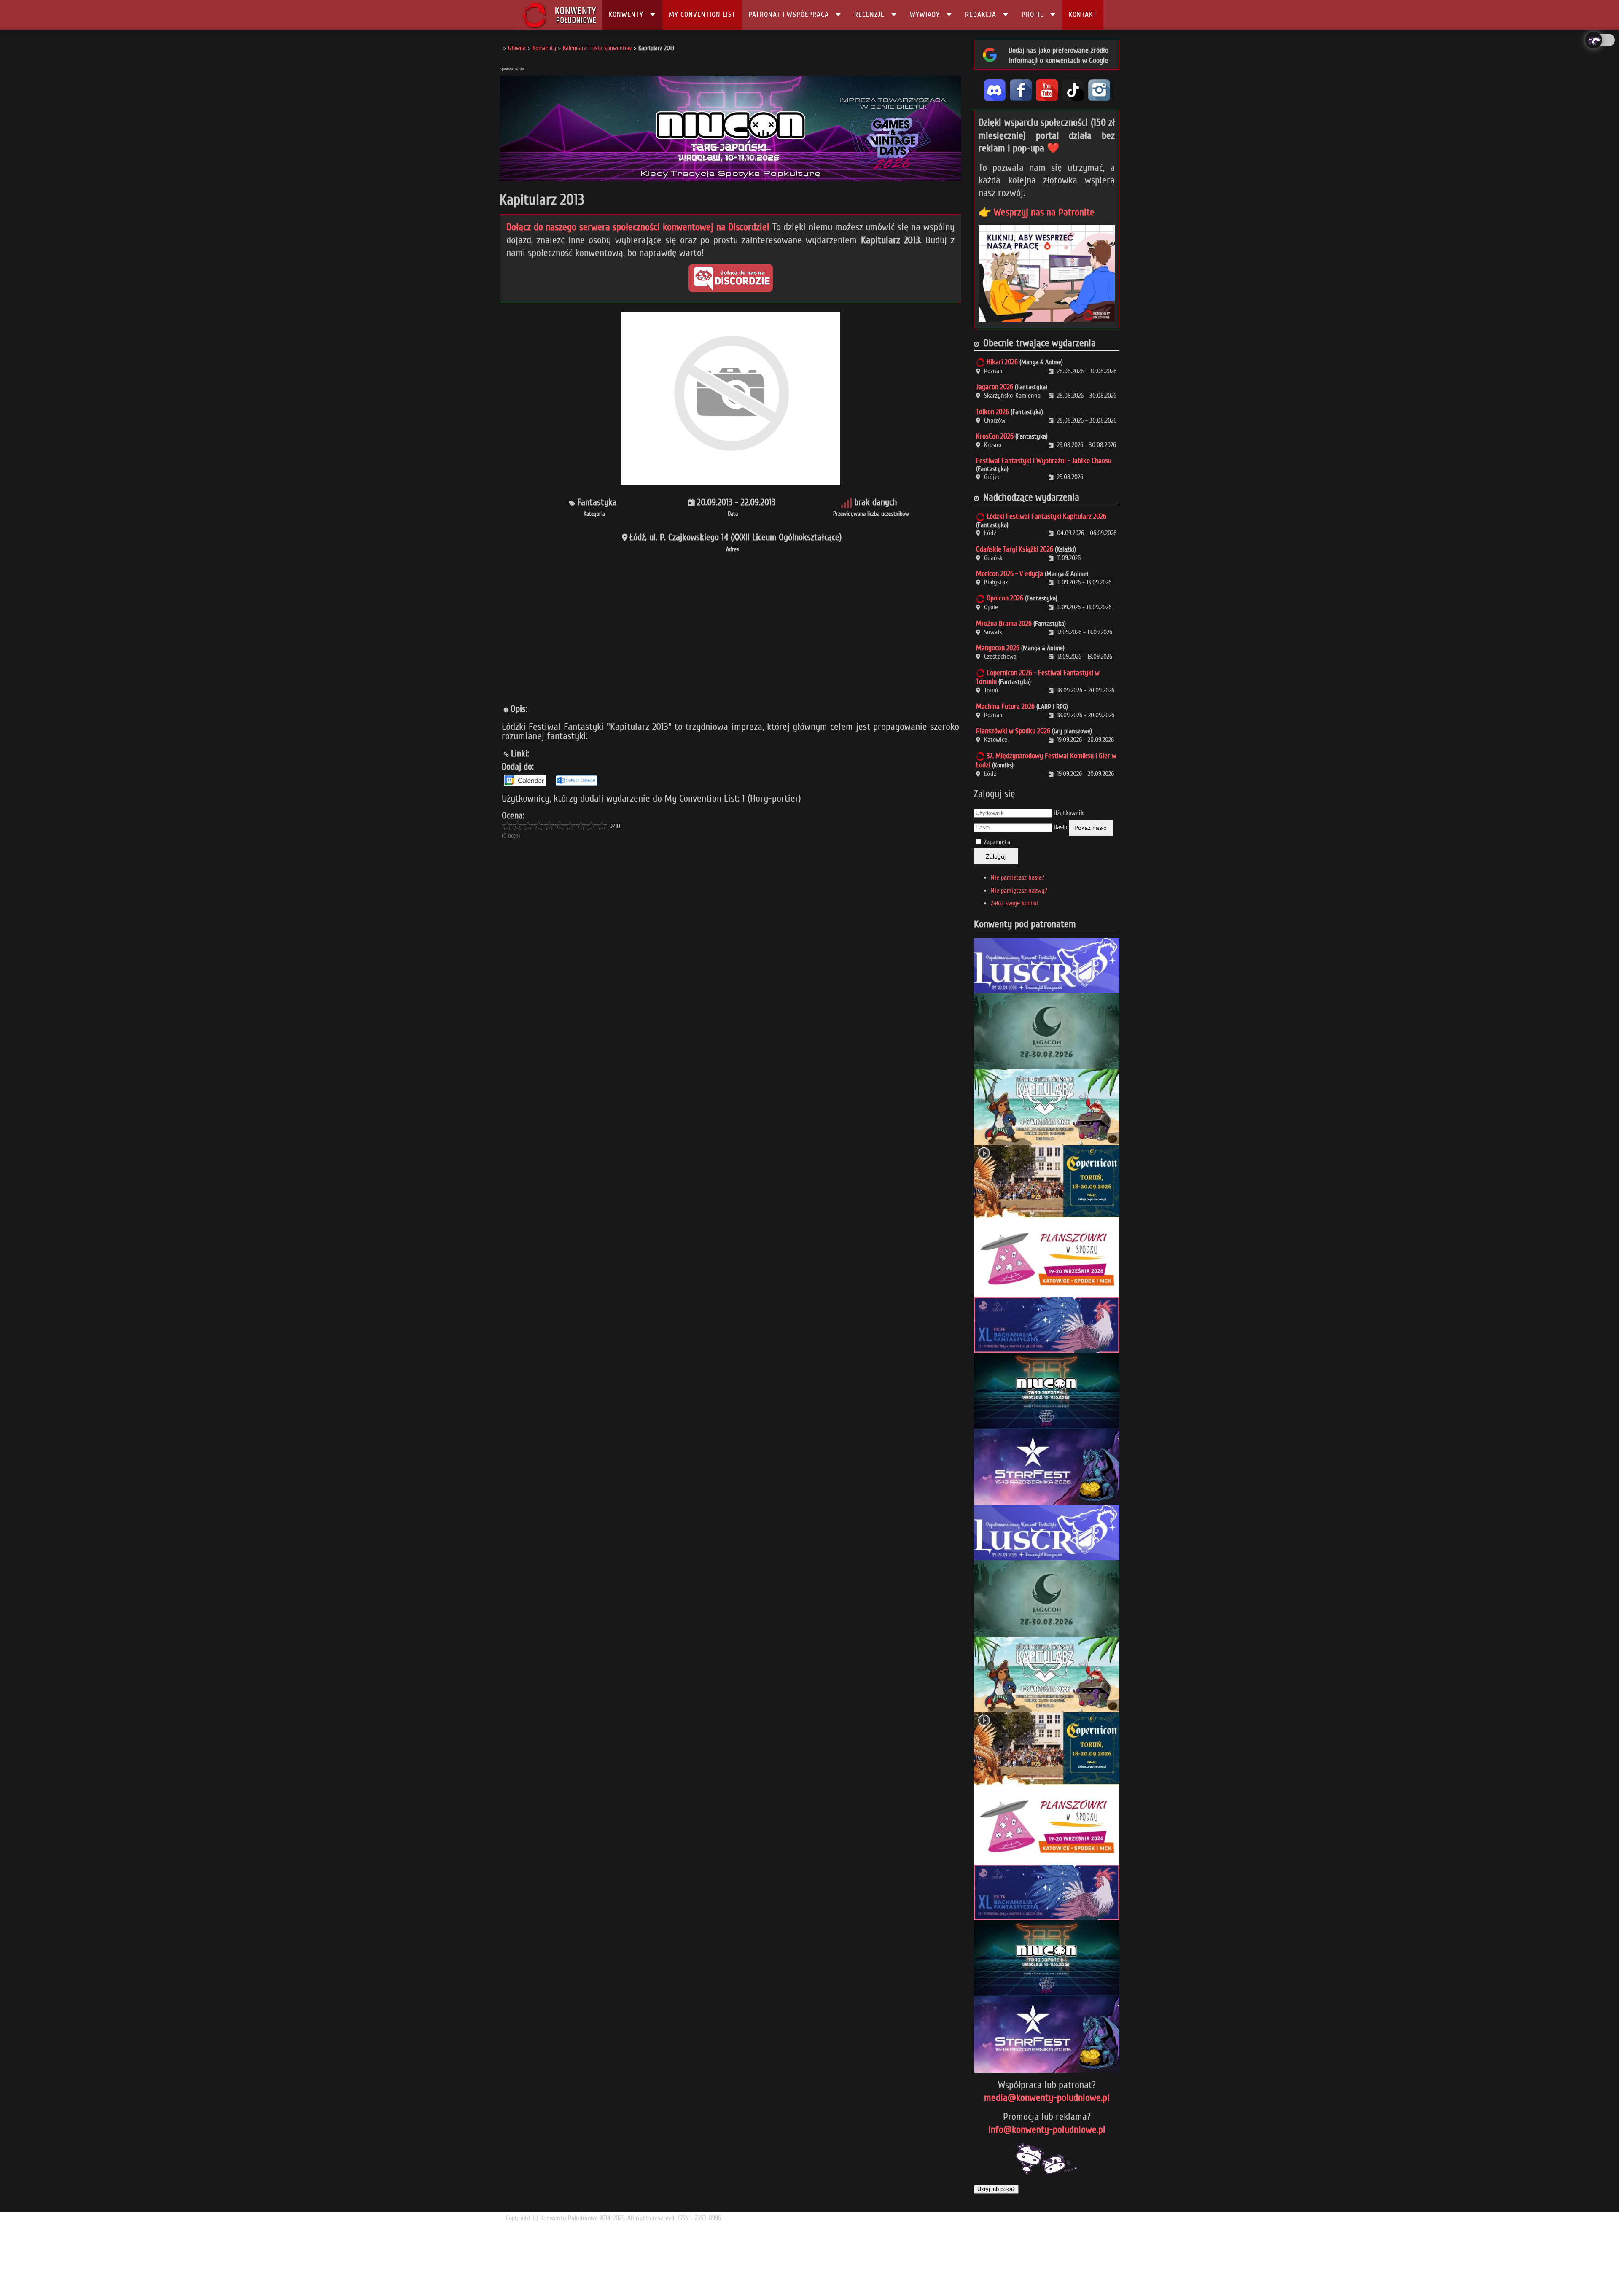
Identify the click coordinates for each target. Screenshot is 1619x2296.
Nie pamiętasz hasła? (1018, 877)
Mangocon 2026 (998, 648)
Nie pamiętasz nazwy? (1019, 891)
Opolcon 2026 (1005, 598)
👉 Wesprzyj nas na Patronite (1037, 212)
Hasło (1060, 827)
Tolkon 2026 (992, 412)
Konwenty (626, 15)
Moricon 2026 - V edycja (1010, 574)
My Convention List (702, 15)
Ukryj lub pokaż (996, 2189)
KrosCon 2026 (995, 436)
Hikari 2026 (1002, 362)
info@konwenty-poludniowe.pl (1047, 2130)
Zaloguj (996, 856)
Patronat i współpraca (789, 15)
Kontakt (1083, 15)
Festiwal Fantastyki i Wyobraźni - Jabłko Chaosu (1044, 461)
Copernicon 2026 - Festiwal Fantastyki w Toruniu (1038, 677)
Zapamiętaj (998, 842)
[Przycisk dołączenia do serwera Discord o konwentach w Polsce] (731, 278)
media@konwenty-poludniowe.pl (1047, 2098)
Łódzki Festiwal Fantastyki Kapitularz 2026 (1046, 516)
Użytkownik (1069, 813)
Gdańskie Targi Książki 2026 (1015, 549)
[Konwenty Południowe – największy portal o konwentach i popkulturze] (559, 15)
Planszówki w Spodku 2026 (1013, 731)
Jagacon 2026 (995, 387)
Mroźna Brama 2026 (1004, 623)
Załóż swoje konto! (1014, 903)
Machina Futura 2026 (1005, 707)
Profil (1033, 15)
